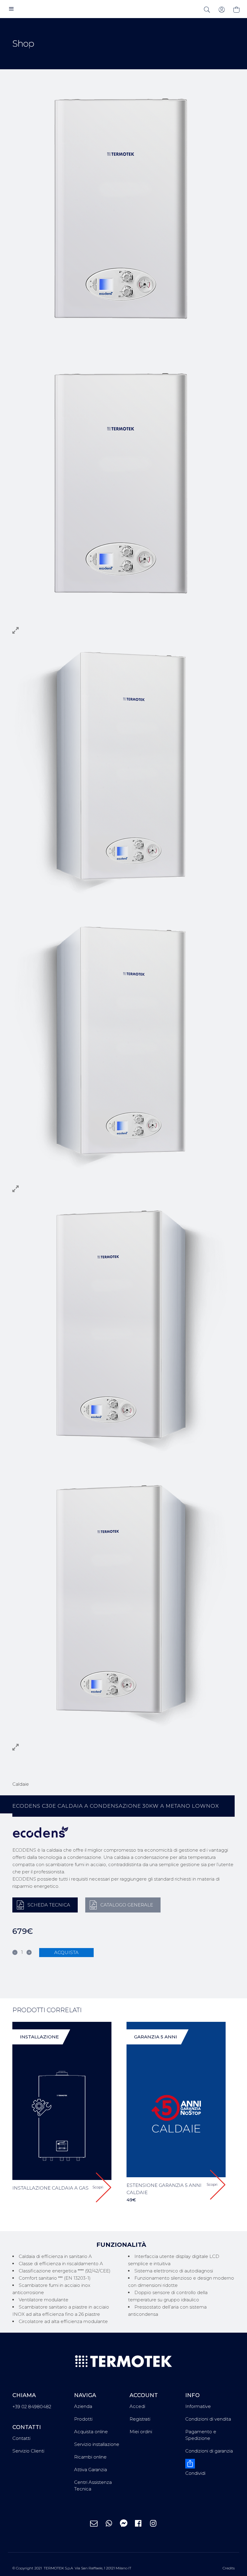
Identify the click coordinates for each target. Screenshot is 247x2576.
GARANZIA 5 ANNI (156, 2037)
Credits (229, 2568)
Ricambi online (90, 2457)
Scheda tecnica (49, 1905)
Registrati (140, 2419)
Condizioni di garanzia (209, 2451)
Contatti (21, 2438)
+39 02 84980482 (32, 2407)
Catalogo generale (127, 1905)
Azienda (83, 2406)
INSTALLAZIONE (39, 2037)
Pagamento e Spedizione (201, 2435)
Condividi (195, 2473)
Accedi (137, 2406)
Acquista (66, 1952)
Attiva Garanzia (91, 2470)
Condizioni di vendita (208, 2419)
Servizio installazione (97, 2444)
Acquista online (91, 2432)
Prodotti (83, 2419)
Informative (198, 2406)
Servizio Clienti (28, 2451)
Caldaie (21, 1784)
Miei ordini (141, 2432)
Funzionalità (121, 2245)
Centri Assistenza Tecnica (93, 2485)
